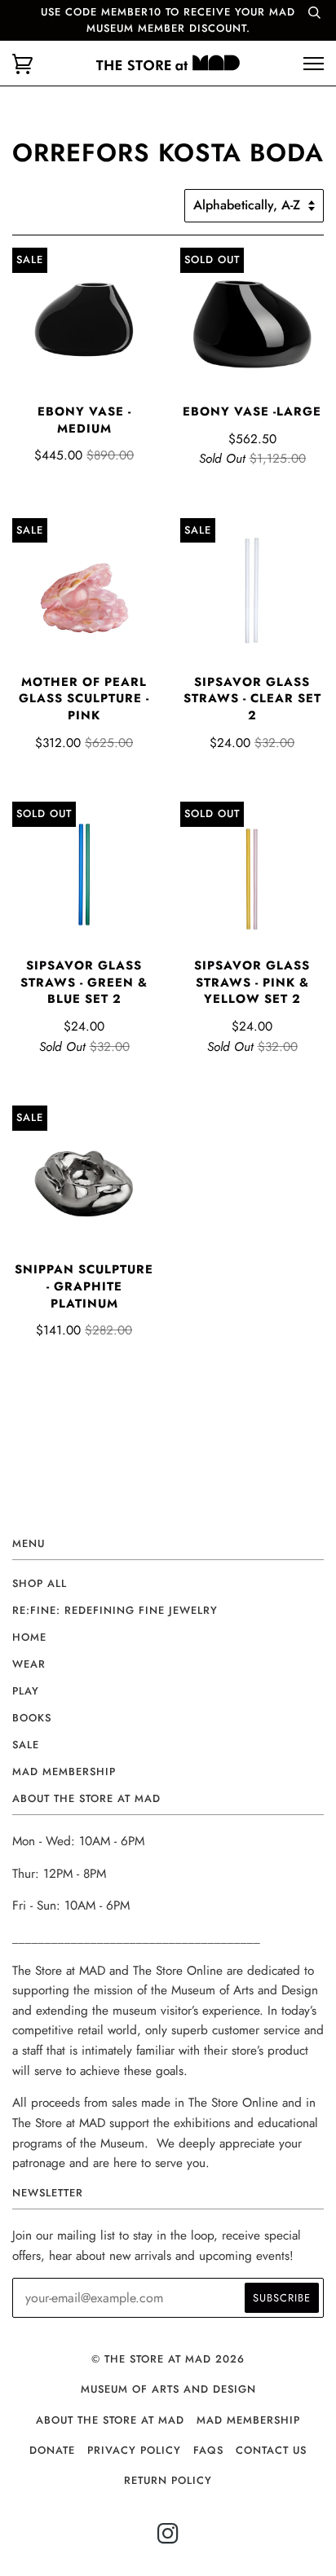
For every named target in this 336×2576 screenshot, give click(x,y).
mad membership (64, 1772)
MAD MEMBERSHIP (248, 2420)
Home (29, 1637)
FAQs (208, 2450)
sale (26, 1745)
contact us (271, 2450)
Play (26, 1691)
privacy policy (134, 2450)
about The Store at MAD (110, 2420)
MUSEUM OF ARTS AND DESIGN (168, 2389)
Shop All (40, 1583)
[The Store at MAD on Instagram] (168, 2538)
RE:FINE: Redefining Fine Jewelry (115, 1610)
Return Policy (168, 2480)
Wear (29, 1664)
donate (52, 2450)
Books (32, 1718)
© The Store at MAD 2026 (168, 2359)
